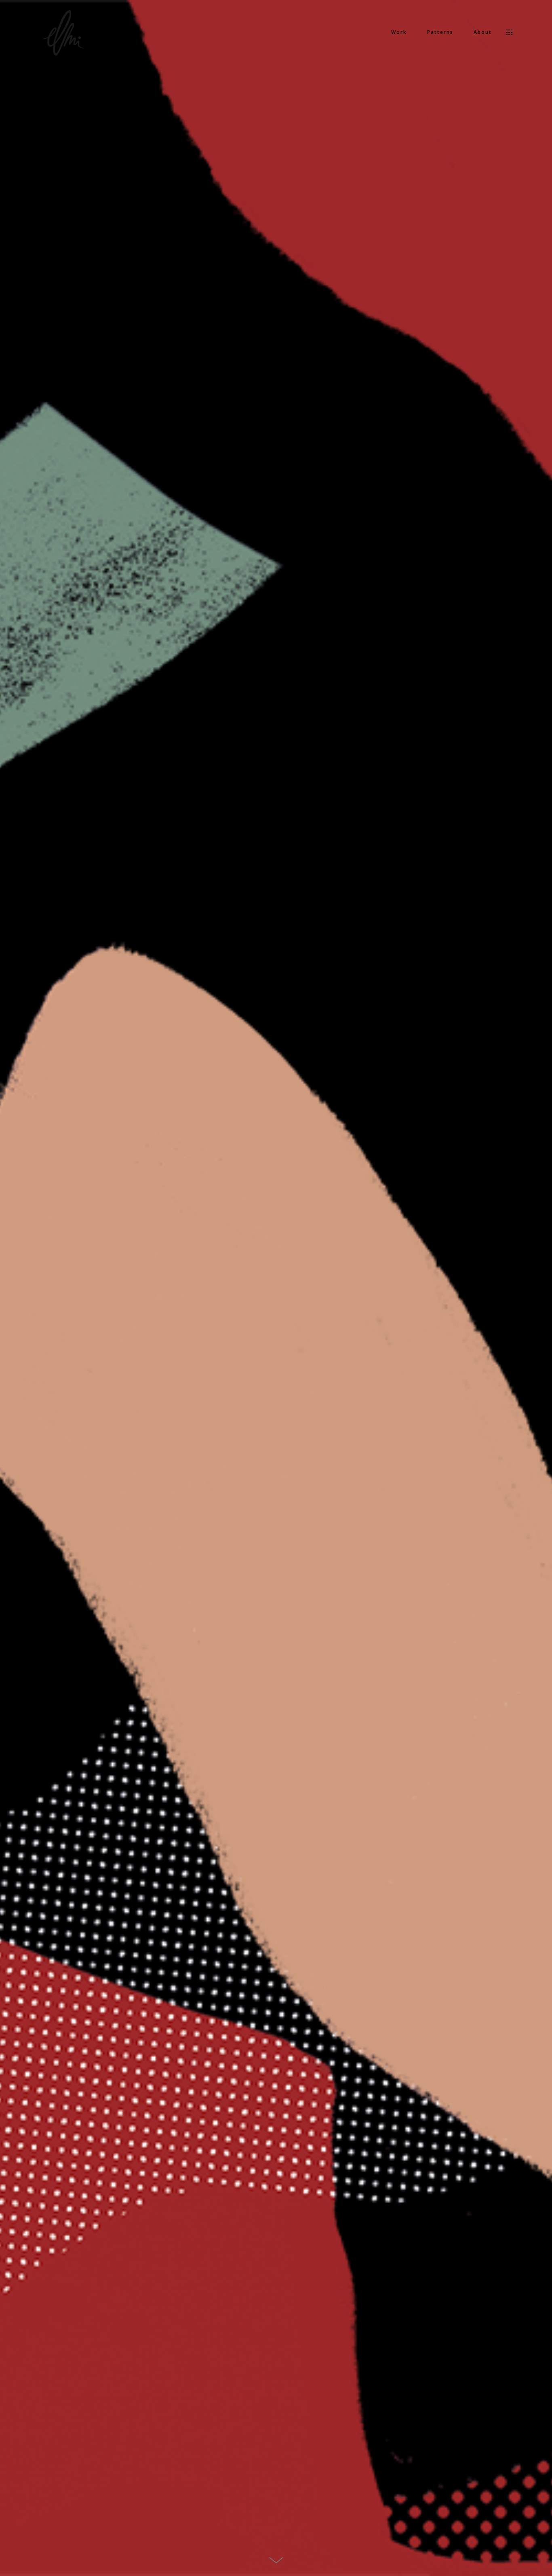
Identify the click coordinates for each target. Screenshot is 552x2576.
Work (399, 32)
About (483, 32)
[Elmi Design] (64, 32)
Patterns (440, 32)
